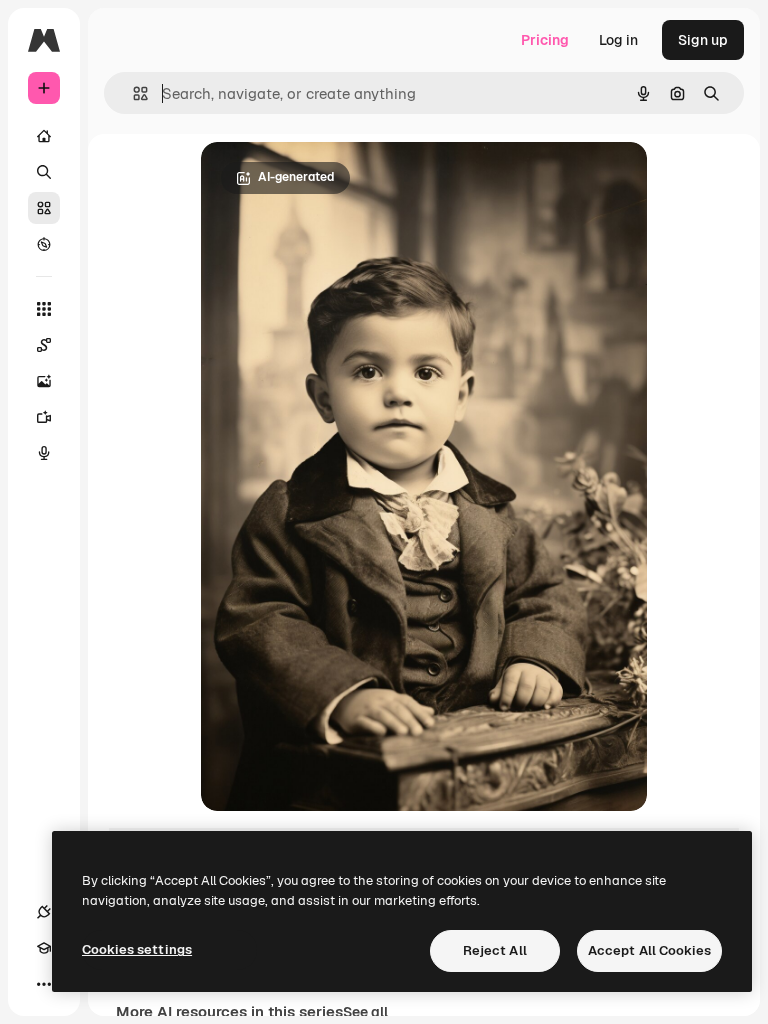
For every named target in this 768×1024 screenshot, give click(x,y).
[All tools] (44, 309)
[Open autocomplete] (132, 93)
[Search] (44, 172)
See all (365, 1012)
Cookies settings (137, 949)
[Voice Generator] (44, 453)
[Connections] (44, 912)
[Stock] (44, 208)
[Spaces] (44, 345)
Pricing (545, 40)
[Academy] (44, 948)
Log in (618, 40)
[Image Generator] (44, 381)
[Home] (44, 136)
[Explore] (44, 244)
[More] (44, 984)
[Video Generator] (44, 417)
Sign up (703, 40)
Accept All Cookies (649, 950)
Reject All (495, 950)
